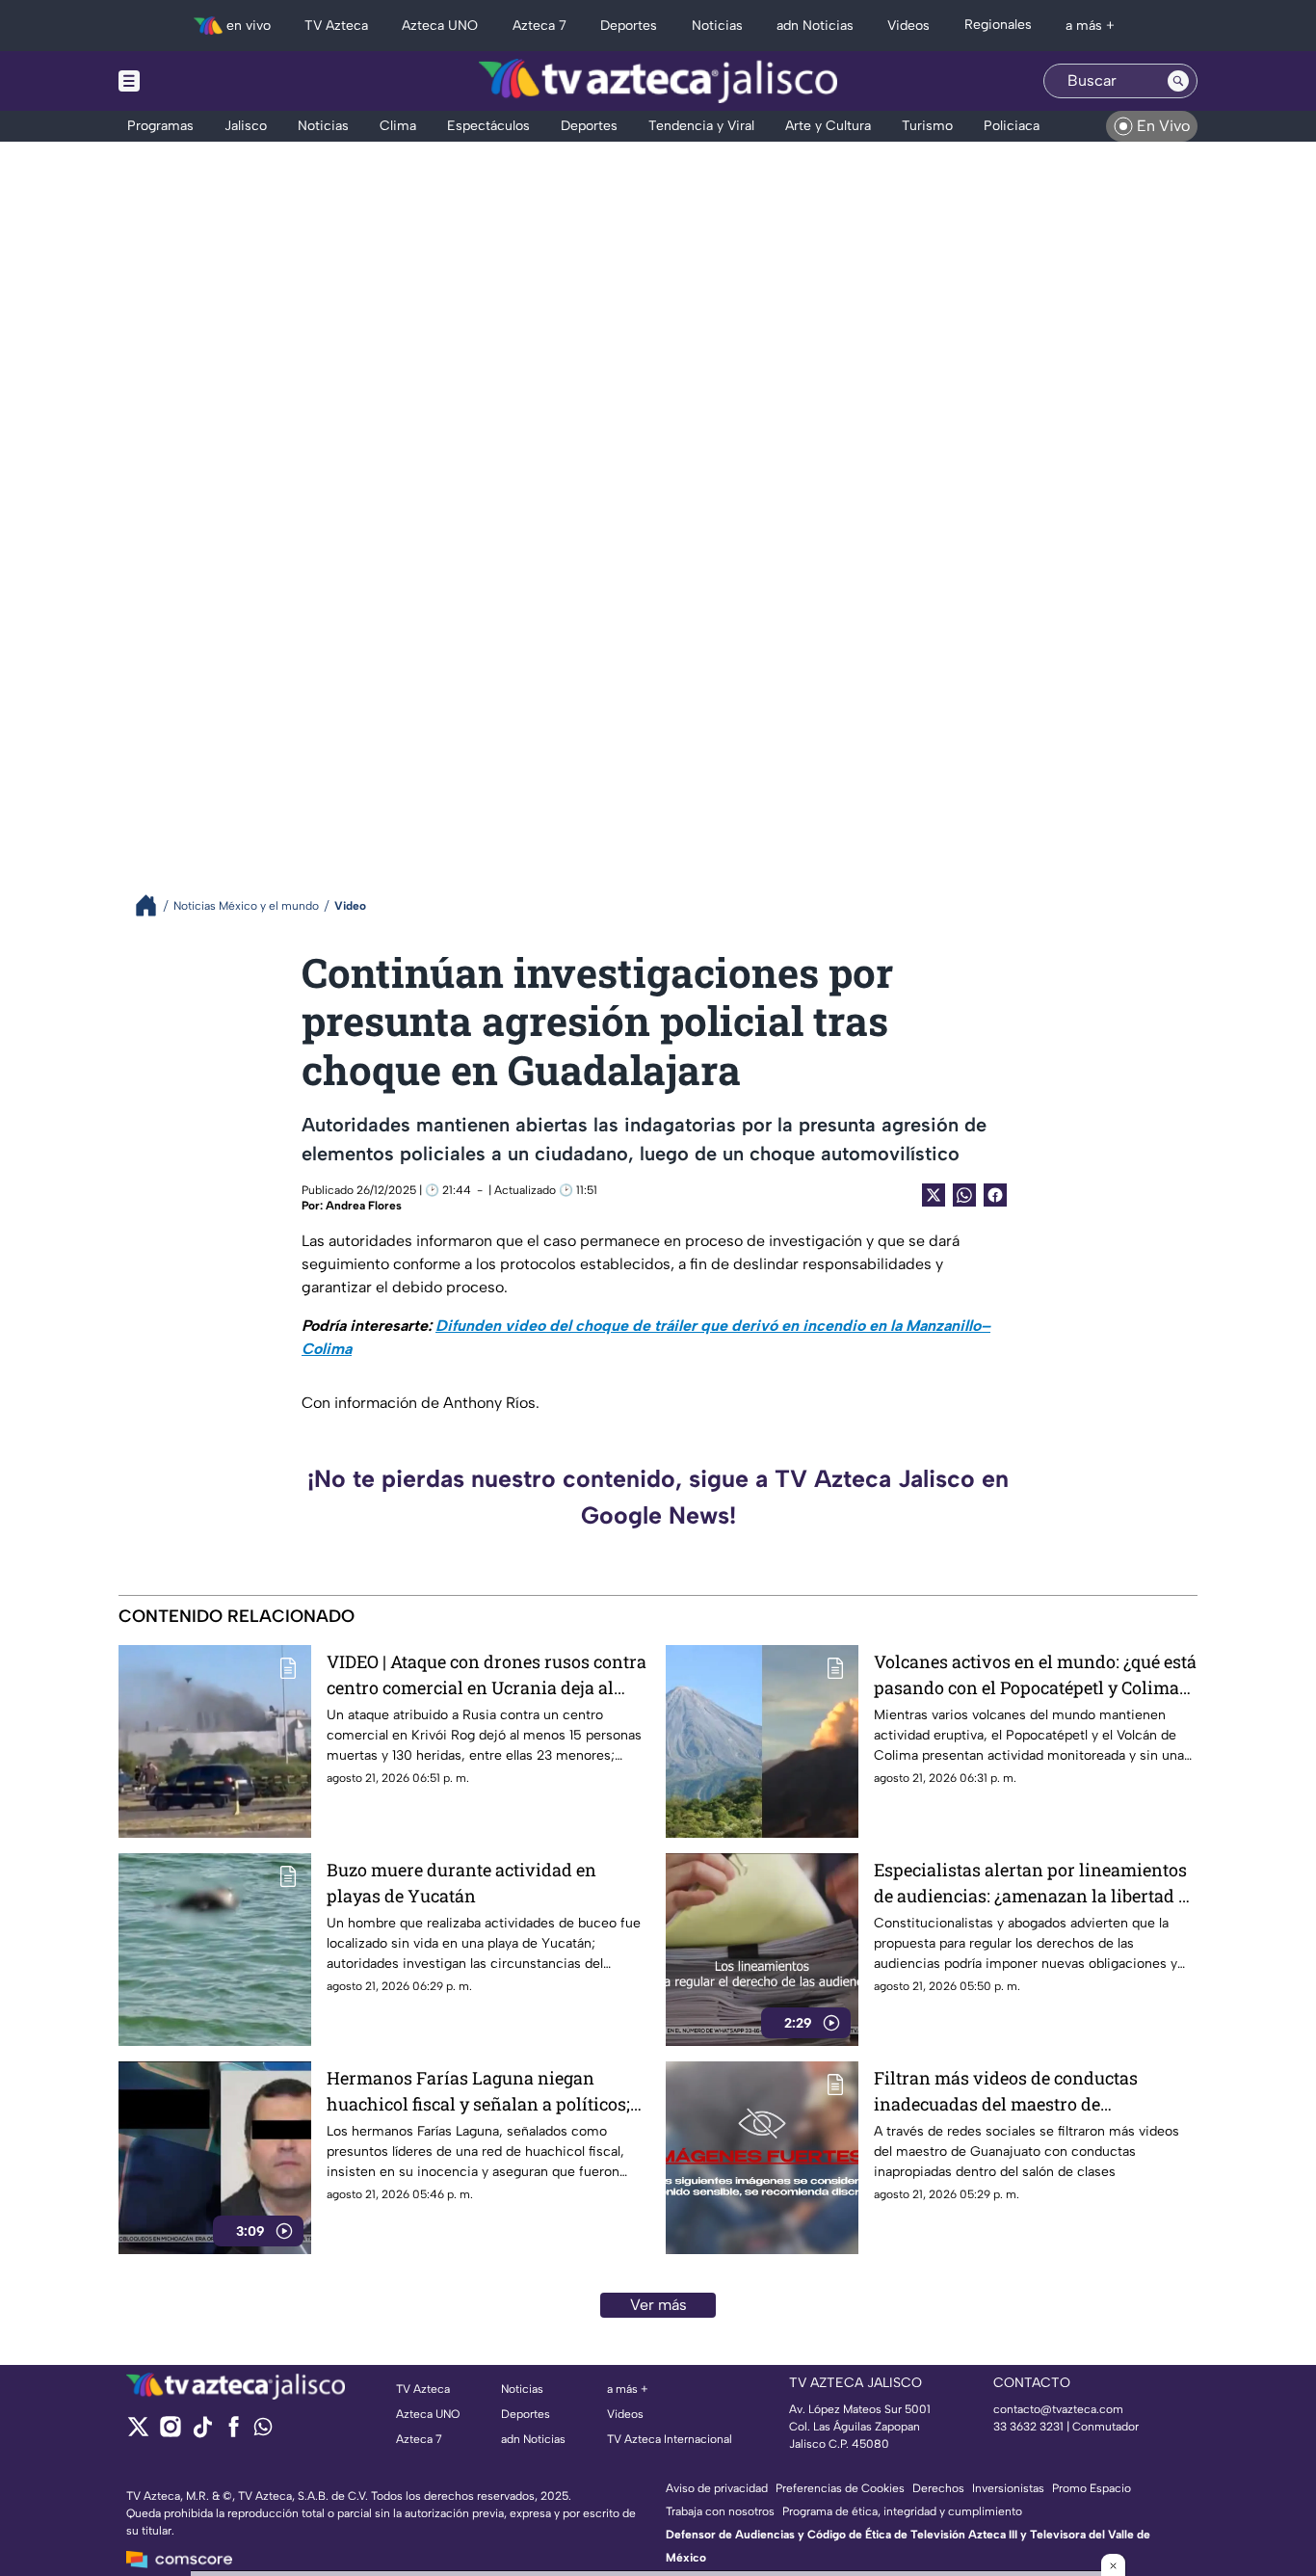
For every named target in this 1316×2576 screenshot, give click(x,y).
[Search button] (1178, 81)
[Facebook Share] (995, 1195)
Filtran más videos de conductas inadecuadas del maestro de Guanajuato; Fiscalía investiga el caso (1026, 2092)
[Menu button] (196, 81)
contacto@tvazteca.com (1058, 2409)
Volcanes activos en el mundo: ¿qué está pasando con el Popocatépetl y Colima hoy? (1035, 1675)
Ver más (658, 2305)
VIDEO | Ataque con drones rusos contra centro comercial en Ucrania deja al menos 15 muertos (487, 1675)
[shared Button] (964, 1195)
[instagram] (170, 2433)
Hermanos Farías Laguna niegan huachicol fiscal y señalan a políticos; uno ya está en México (478, 2092)
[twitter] (138, 2433)
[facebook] (234, 2433)
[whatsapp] (263, 2431)
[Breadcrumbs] (154, 905)
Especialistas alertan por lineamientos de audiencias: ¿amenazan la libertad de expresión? (1036, 1884)
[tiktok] (202, 2433)
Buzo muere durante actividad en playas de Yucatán (461, 1883)
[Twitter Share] (934, 1195)
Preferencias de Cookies (840, 2488)
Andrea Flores (364, 1206)
